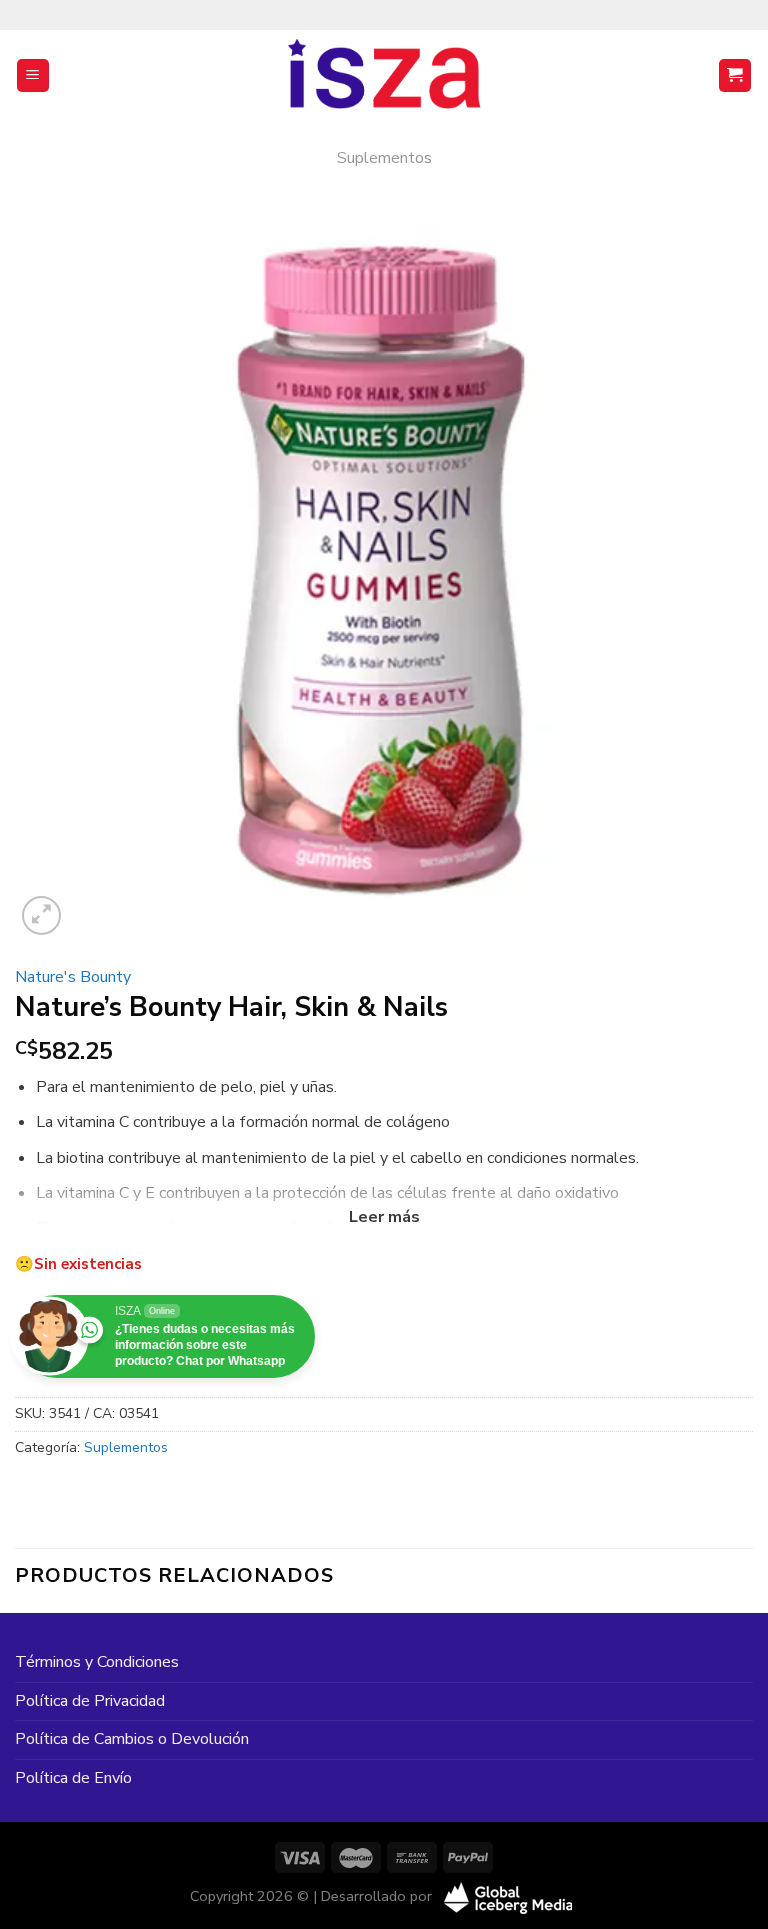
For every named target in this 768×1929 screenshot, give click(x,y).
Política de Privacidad (90, 1701)
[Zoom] (41, 915)
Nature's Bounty (73, 977)
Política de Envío (73, 1778)
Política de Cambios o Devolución (132, 1739)
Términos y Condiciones (97, 1662)
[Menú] (33, 75)
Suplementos (384, 158)
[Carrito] (735, 75)
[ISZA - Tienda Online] (384, 76)
